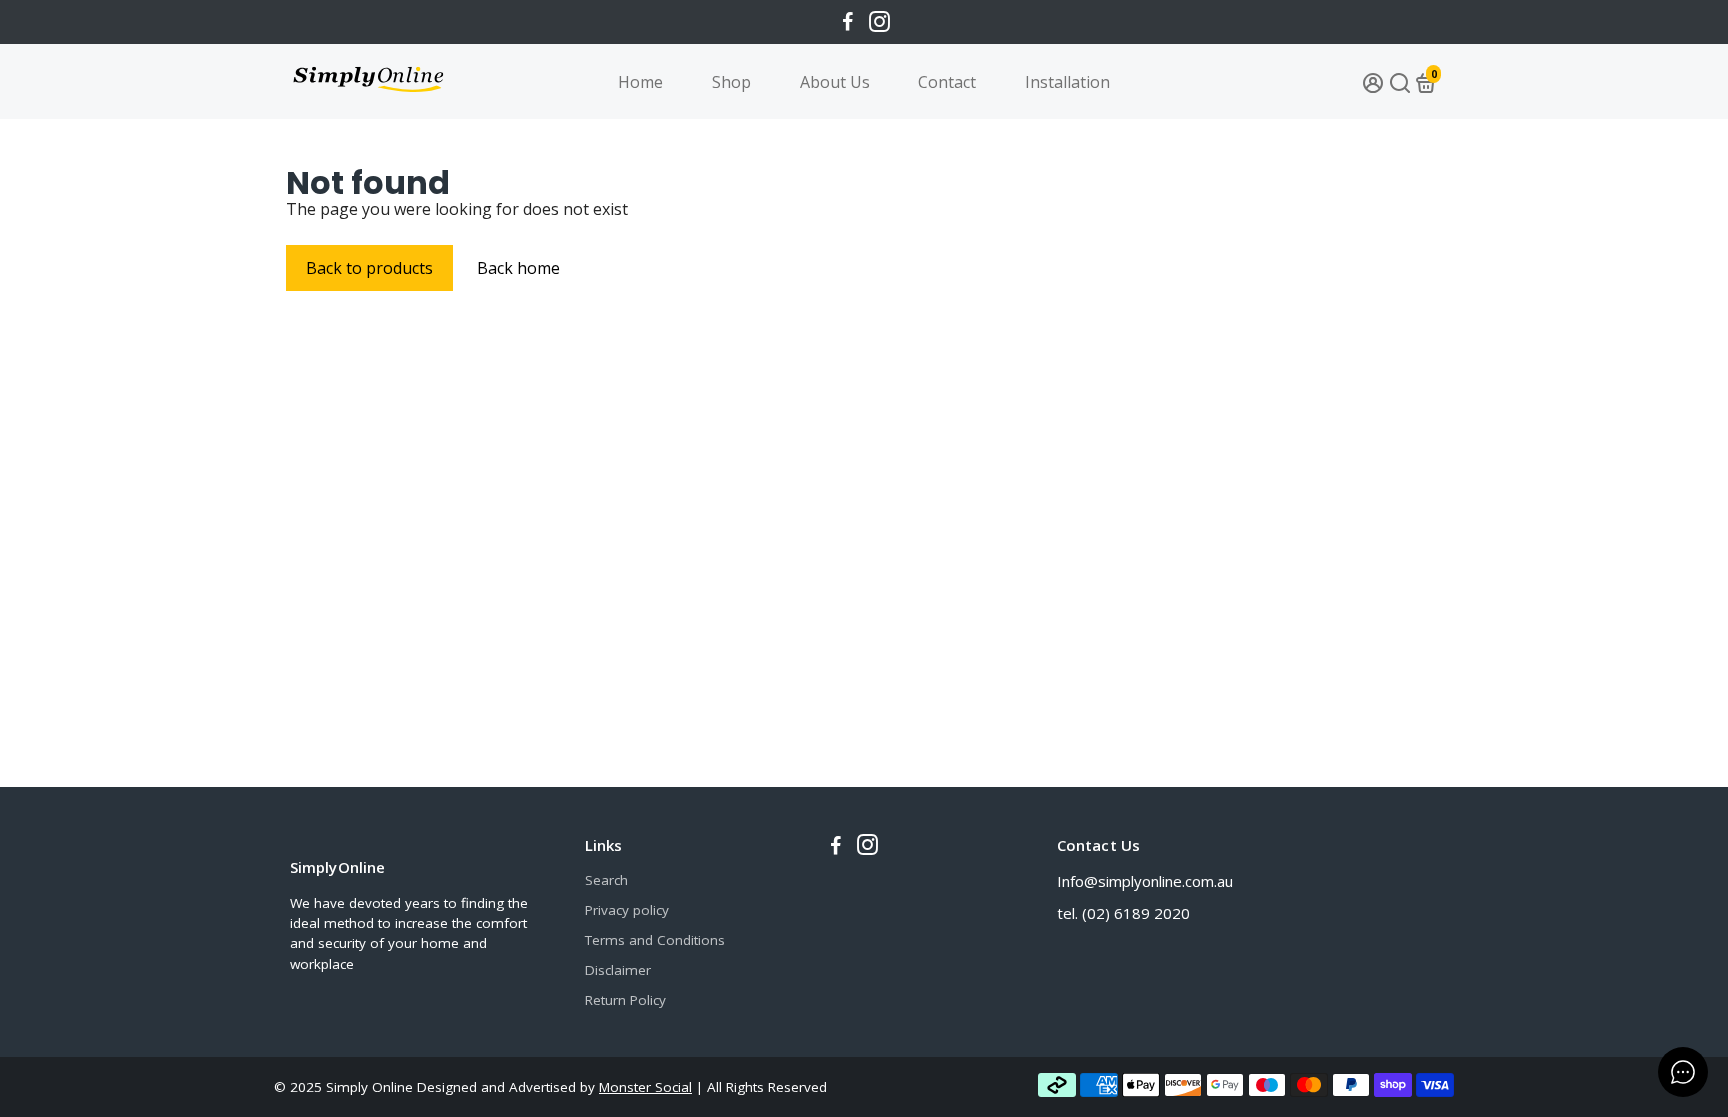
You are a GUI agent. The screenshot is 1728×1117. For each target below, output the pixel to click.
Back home (518, 268)
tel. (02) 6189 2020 (1123, 913)
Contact (947, 82)
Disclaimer (618, 970)
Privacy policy (627, 910)
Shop (731, 82)
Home (640, 82)
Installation (1067, 82)
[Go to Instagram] (879, 22)
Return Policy (625, 1000)
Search (606, 880)
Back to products (369, 268)
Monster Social (645, 1087)
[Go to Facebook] (848, 22)
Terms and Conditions (655, 940)
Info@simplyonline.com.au (1145, 881)
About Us (835, 82)
